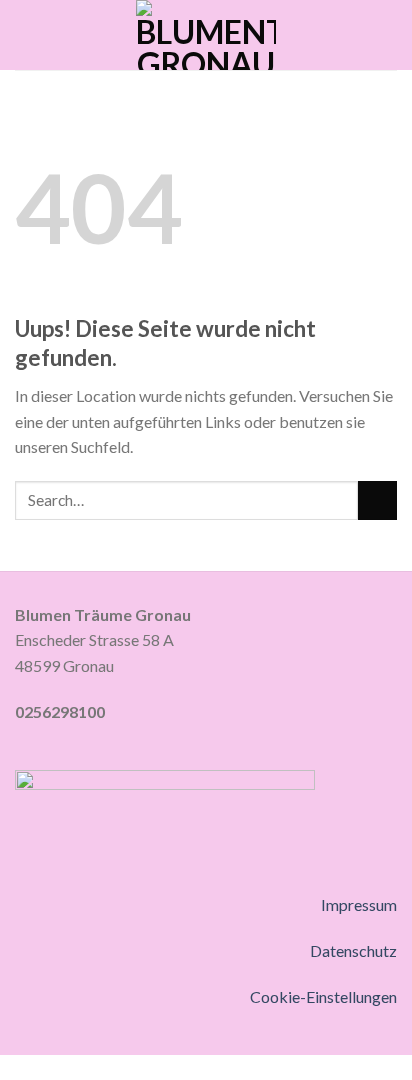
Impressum (359, 904)
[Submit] (377, 500)
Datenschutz (353, 950)
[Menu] (27, 34)
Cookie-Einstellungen (323, 996)
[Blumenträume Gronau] (206, 35)
